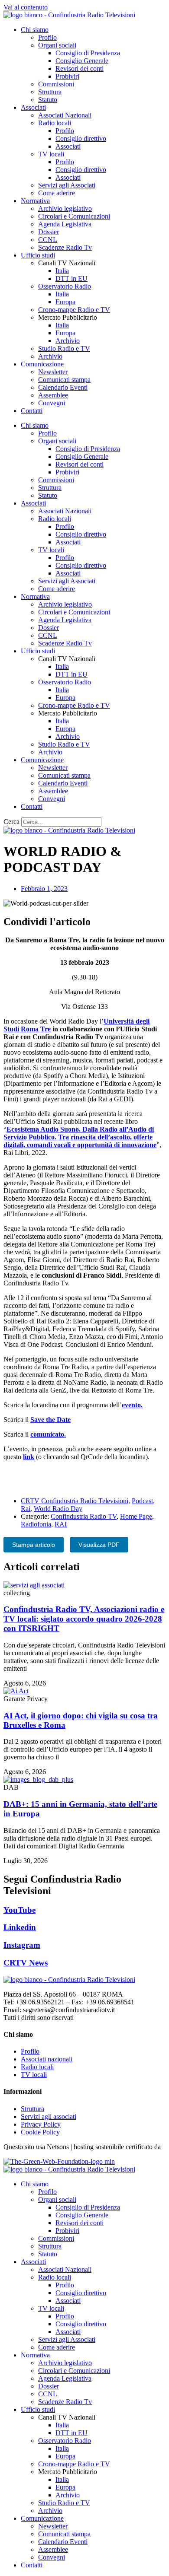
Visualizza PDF (99, 1545)
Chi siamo (35, 30)
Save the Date (50, 1420)
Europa (65, 302)
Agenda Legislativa (65, 224)
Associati (33, 107)
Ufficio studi (38, 255)
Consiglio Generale (82, 61)
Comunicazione (42, 364)
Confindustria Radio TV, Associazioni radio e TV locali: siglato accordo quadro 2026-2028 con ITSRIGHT (84, 1619)
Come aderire (57, 193)
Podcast (142, 1501)
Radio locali (55, 123)
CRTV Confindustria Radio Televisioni (75, 1501)
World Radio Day (58, 1509)
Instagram (22, 1945)
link (29, 1457)
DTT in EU (71, 278)
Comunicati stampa (64, 380)
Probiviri (67, 76)
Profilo (47, 37)
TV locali (51, 154)
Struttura (50, 92)
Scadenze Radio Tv (65, 247)
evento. (132, 1405)
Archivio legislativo (65, 208)
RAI (61, 1524)
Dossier (49, 232)
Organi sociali (57, 45)
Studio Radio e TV (64, 348)
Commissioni (56, 84)
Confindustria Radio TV (84, 1516)
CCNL (48, 240)
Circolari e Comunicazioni (74, 216)
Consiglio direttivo (81, 138)
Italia (62, 271)
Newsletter (53, 372)
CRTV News (26, 1963)
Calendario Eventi (63, 387)
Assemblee (53, 395)
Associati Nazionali (65, 115)
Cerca (11, 822)
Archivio (68, 341)
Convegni (52, 403)
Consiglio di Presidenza (88, 53)
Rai (26, 1509)
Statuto (48, 100)
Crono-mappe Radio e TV (74, 310)
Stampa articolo (34, 1545)
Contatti (32, 411)
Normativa (35, 201)
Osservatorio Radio (65, 286)
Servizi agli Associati (67, 185)
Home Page (136, 1516)
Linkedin (20, 1927)
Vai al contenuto (26, 7)
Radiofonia (36, 1524)
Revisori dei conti (80, 68)
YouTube (19, 1910)
